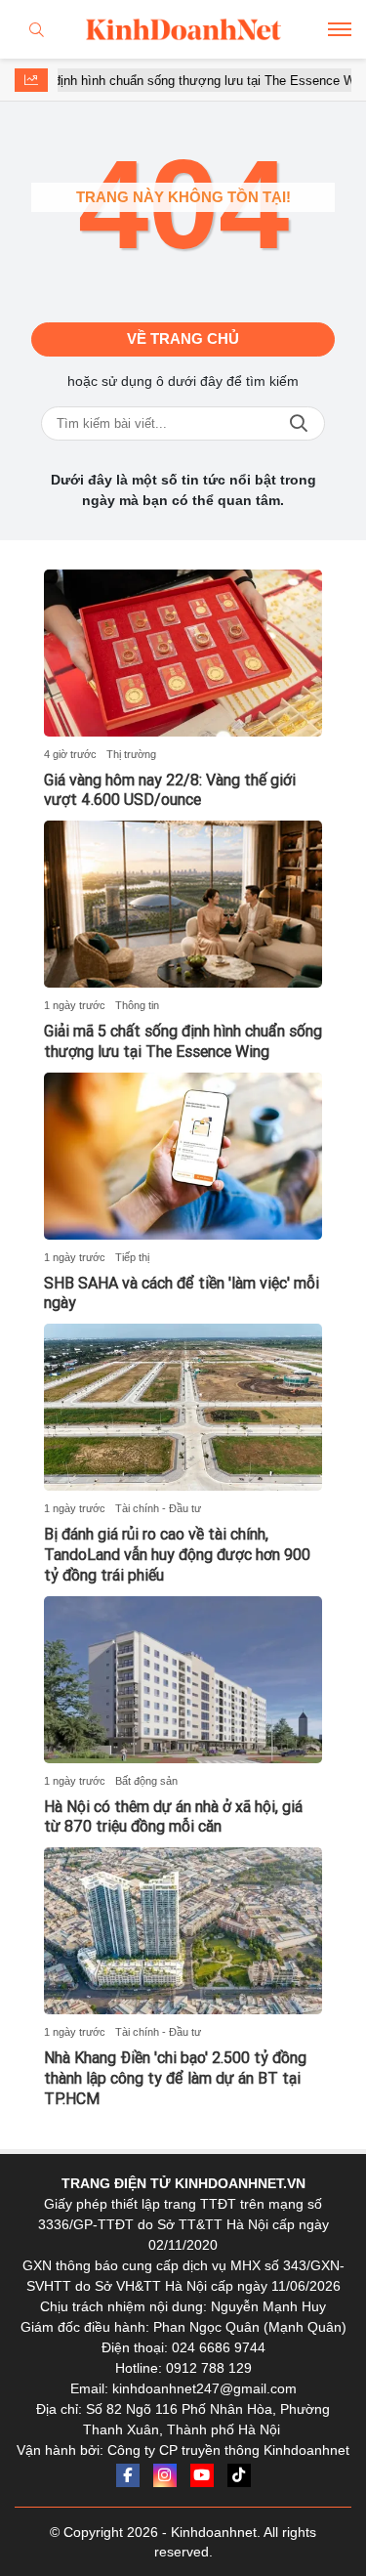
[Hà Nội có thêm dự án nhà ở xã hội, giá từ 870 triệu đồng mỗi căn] (183, 1680)
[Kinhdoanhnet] (183, 29)
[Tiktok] (239, 2475)
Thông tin (137, 1005)
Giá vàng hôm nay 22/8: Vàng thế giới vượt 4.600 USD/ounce (170, 790)
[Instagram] (165, 2475)
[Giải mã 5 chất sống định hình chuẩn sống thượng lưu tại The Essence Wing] (183, 904)
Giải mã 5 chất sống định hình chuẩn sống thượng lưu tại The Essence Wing (183, 1041)
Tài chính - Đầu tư (158, 1508)
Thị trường (131, 754)
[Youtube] (202, 2475)
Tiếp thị (132, 1257)
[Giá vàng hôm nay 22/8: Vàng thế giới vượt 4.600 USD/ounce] (183, 653)
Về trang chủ (183, 338)
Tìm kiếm (299, 423)
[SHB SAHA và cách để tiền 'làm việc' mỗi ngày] (183, 1156)
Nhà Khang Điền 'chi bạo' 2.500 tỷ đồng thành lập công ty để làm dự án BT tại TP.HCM (175, 2078)
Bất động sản (146, 1781)
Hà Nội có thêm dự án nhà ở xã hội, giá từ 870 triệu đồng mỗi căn (173, 1817)
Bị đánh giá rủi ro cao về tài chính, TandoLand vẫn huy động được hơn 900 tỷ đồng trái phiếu (177, 1555)
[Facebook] (128, 2475)
